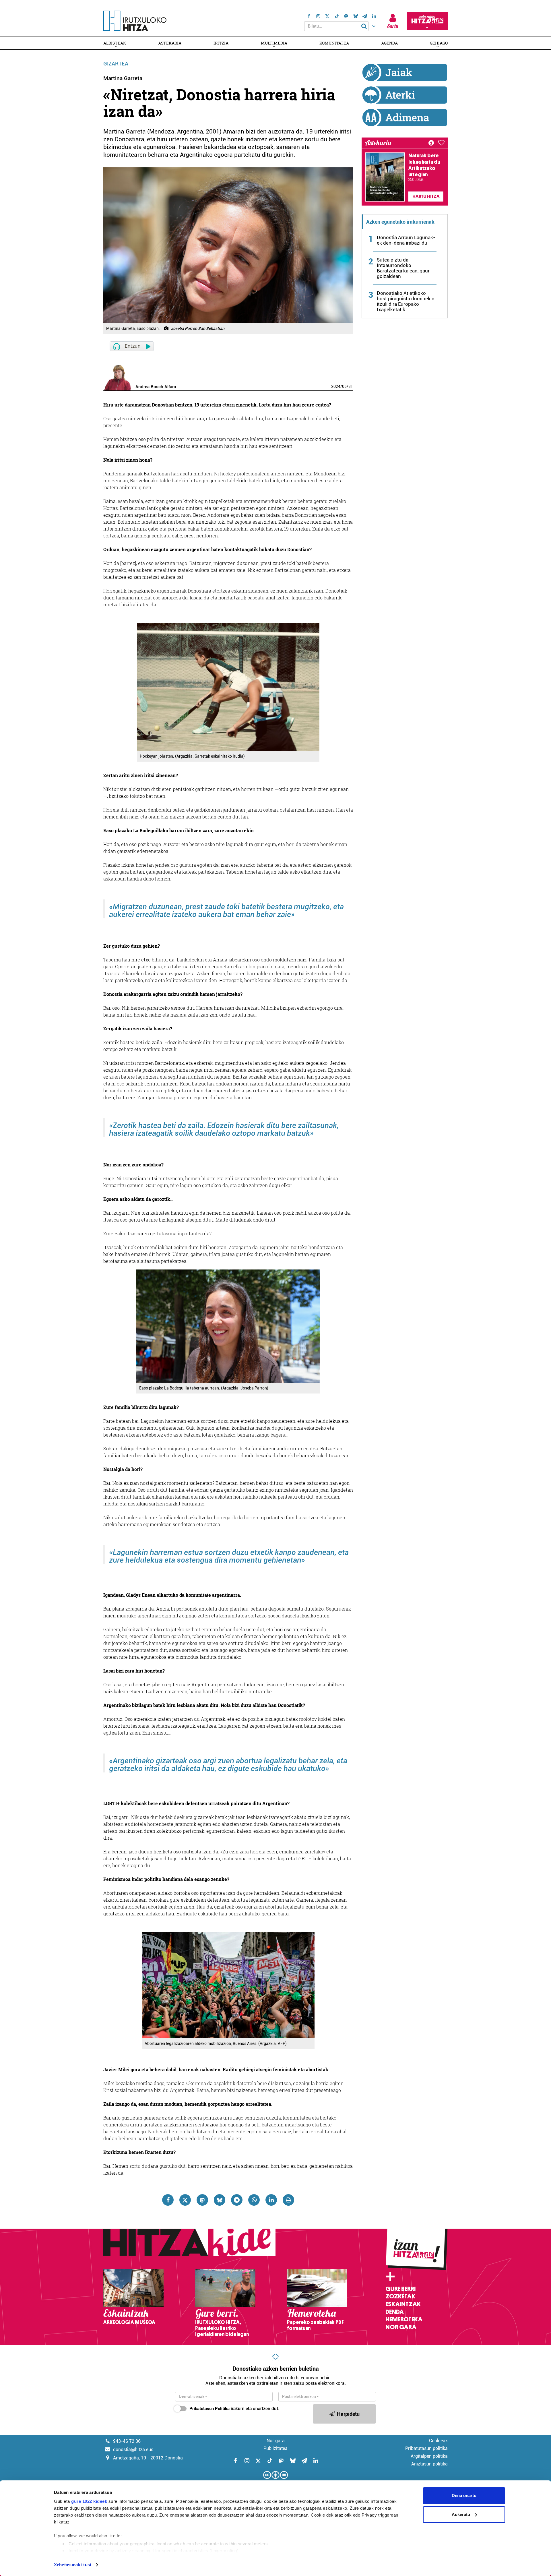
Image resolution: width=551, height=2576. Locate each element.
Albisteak (115, 43)
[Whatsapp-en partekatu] (254, 2200)
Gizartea (116, 64)
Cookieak (438, 2441)
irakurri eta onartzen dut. (234, 2409)
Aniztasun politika (429, 2464)
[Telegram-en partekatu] (237, 2200)
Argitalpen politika (429, 2456)
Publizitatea (275, 2448)
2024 (336, 386)
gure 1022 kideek (89, 2501)
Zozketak (400, 2296)
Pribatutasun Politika (209, 2409)
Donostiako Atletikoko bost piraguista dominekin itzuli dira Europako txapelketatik (406, 301)
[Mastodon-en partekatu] (202, 2200)
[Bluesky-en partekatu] (220, 2200)
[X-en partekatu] (185, 2200)
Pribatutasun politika (426, 2448)
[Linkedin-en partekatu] (271, 2200)
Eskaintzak (403, 2304)
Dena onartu (464, 2495)
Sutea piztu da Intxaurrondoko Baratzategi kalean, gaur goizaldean (403, 268)
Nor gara (401, 2327)
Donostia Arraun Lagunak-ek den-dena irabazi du (406, 240)
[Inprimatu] (288, 2200)
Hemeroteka (404, 2319)
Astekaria (170, 43)
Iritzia (221, 43)
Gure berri (400, 2289)
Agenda (389, 43)
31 (351, 386)
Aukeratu (461, 2514)
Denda (395, 2312)
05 (344, 386)
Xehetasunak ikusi (72, 2565)
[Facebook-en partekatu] (168, 2200)
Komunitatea (334, 43)
